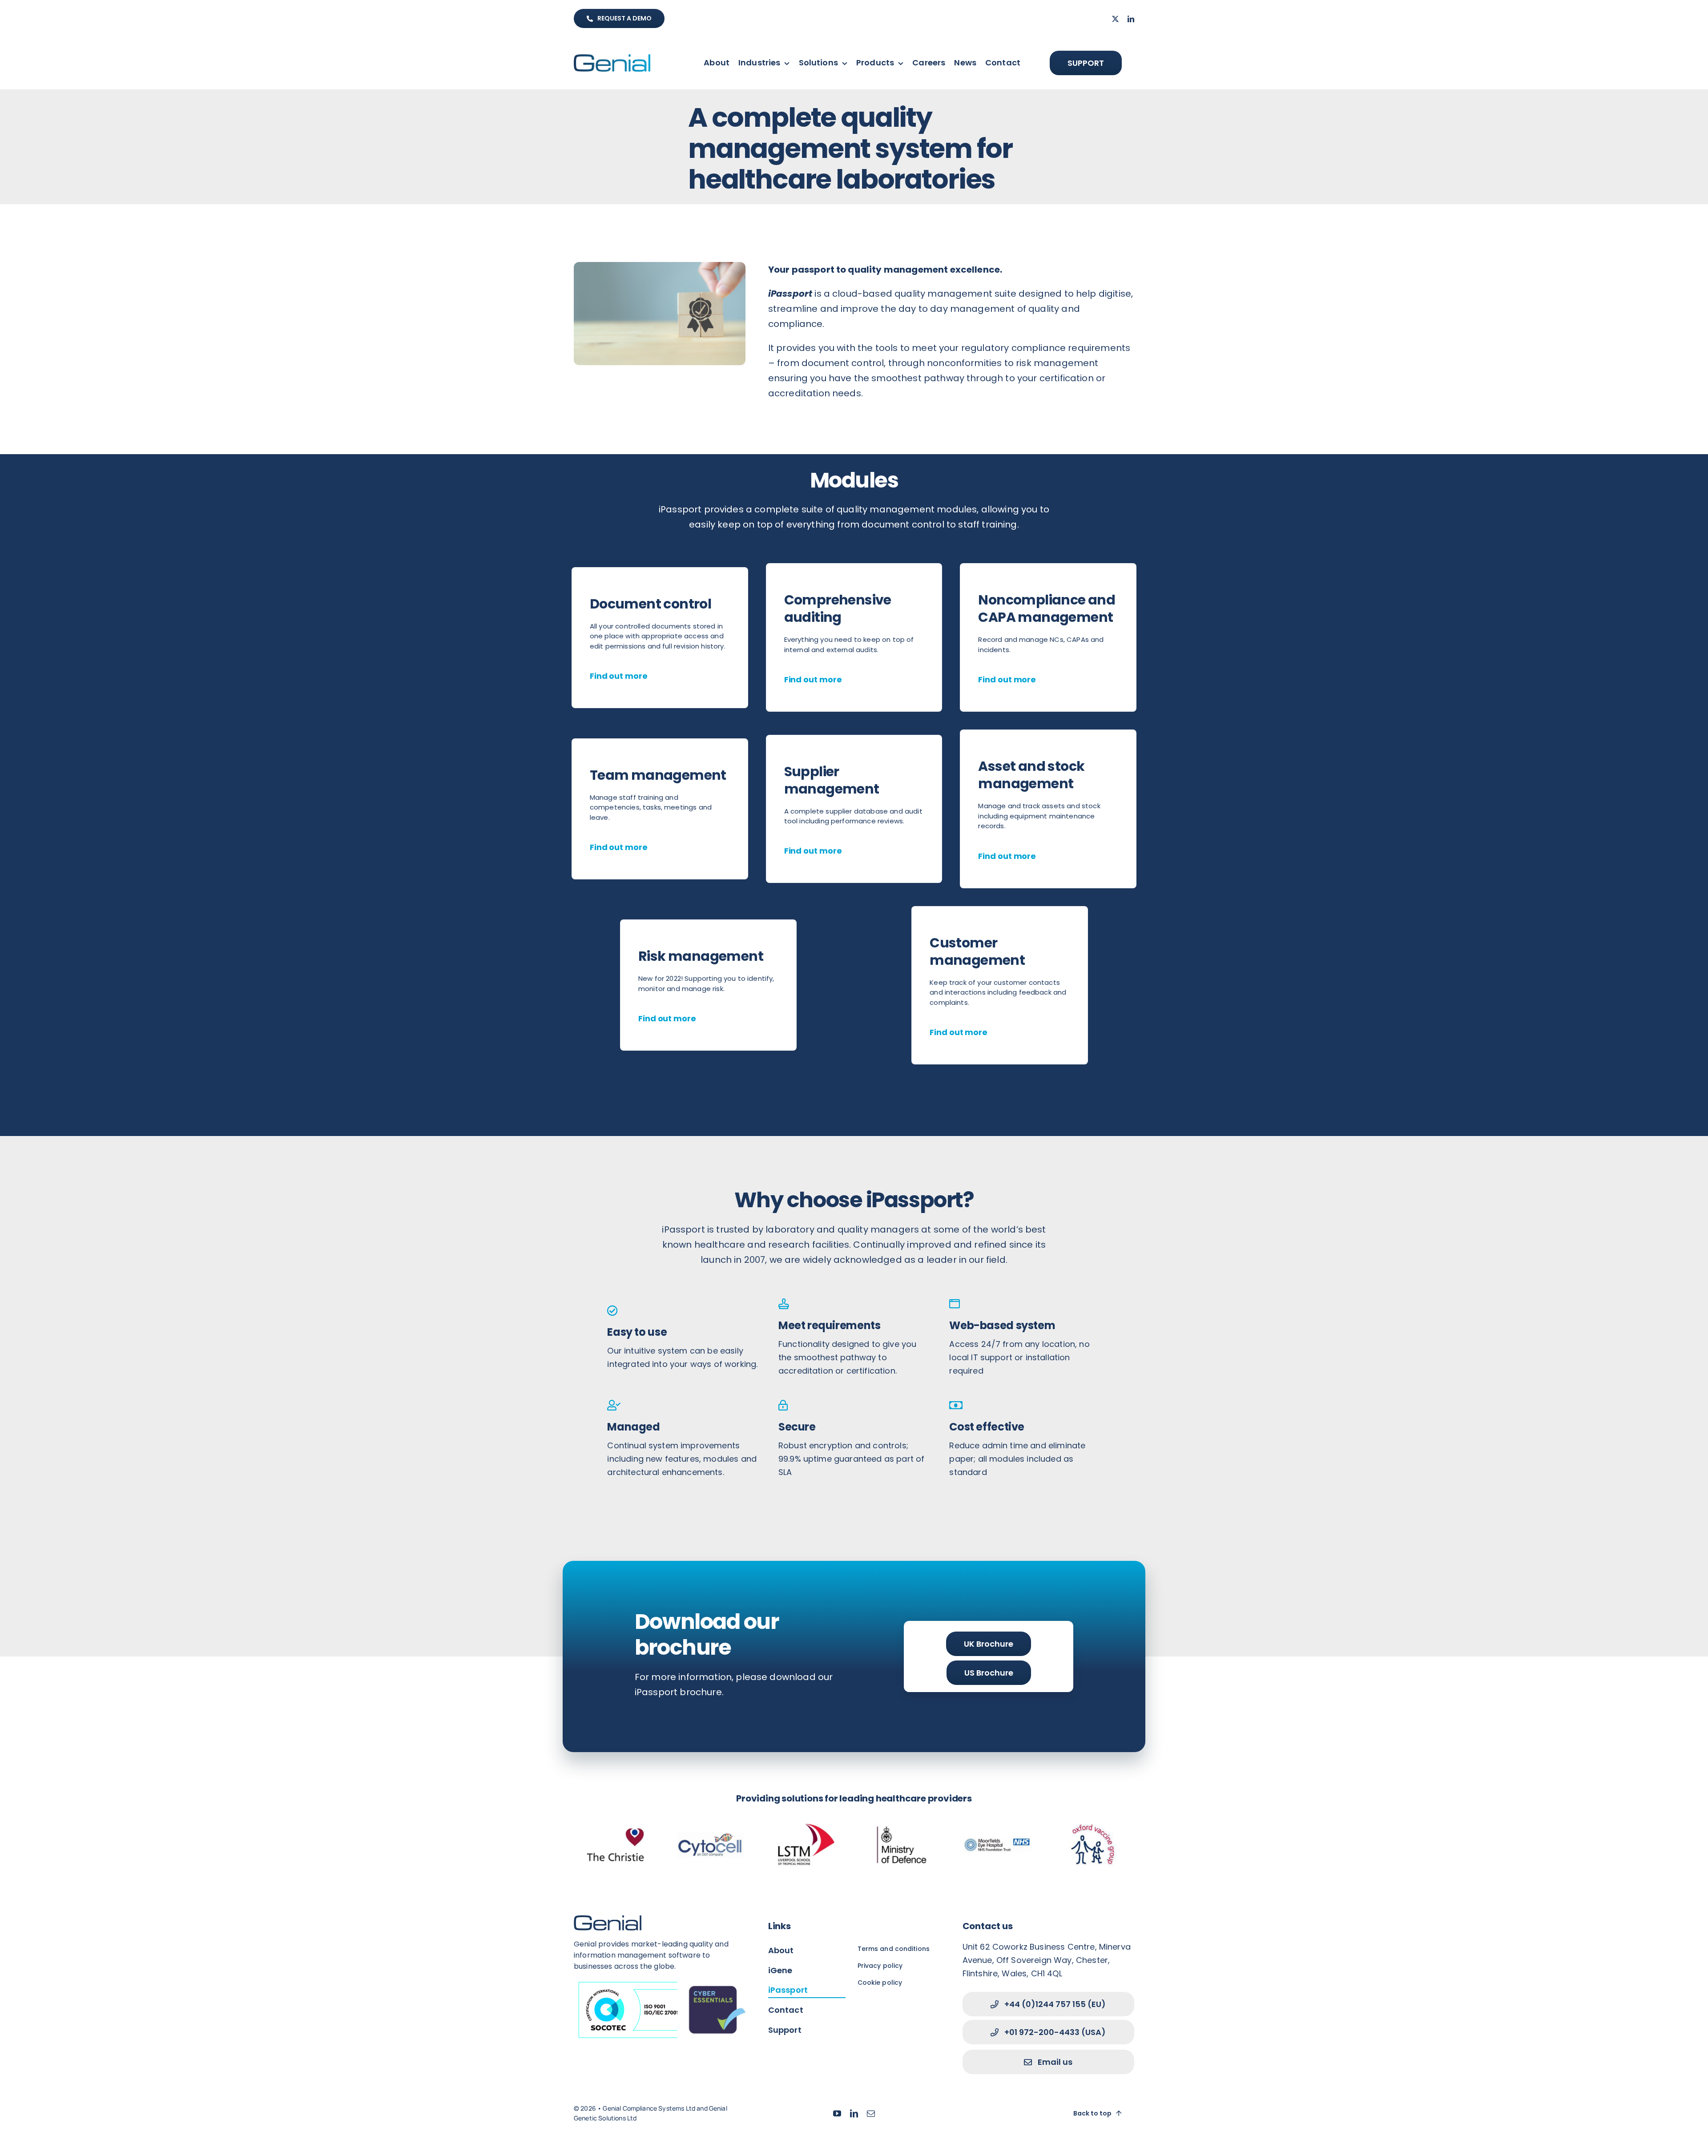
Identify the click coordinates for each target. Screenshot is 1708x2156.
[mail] (871, 2113)
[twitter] (1115, 19)
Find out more (619, 676)
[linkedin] (1131, 19)
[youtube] (837, 2113)
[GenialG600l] (612, 59)
